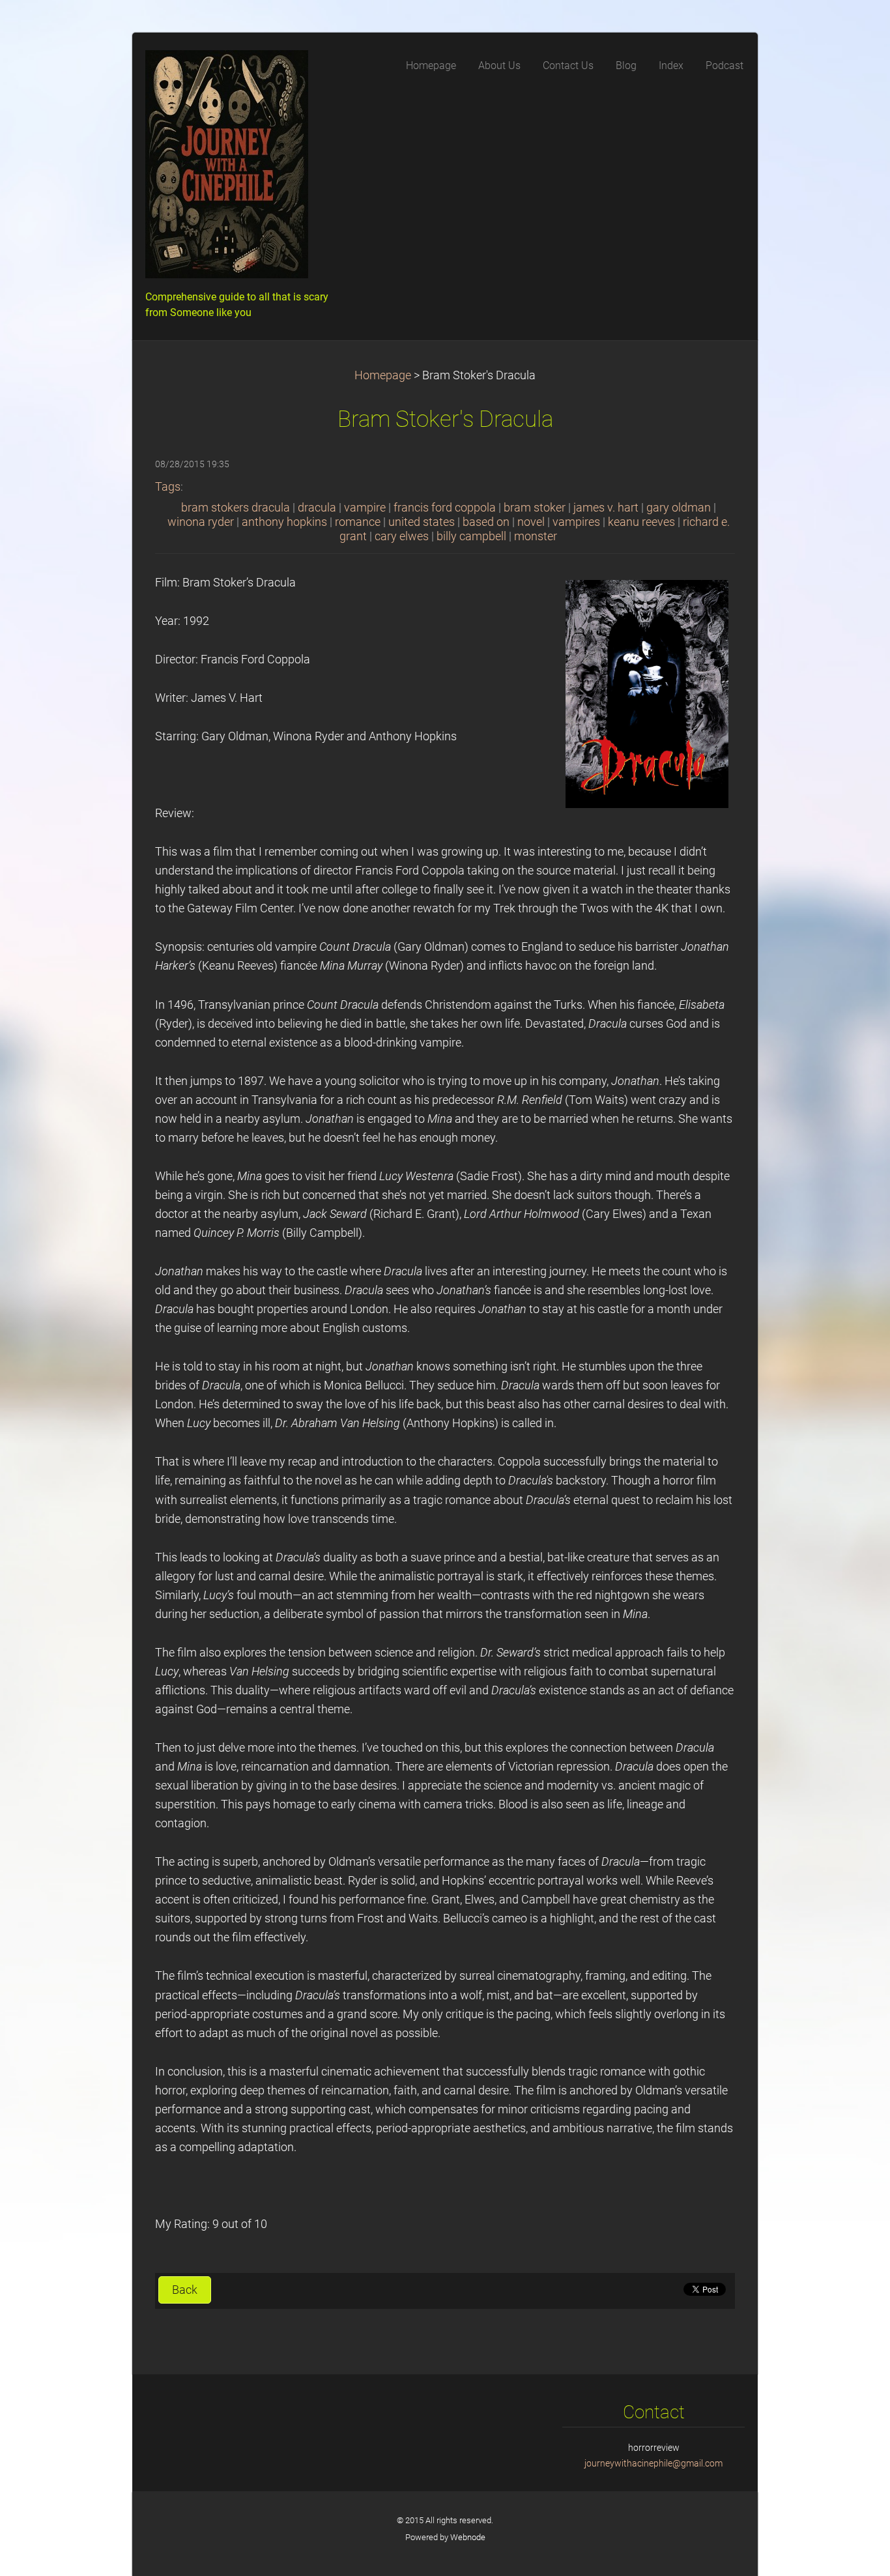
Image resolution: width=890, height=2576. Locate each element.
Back (185, 2290)
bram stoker (535, 508)
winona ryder (201, 522)
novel (531, 522)
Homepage (383, 375)
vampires (576, 522)
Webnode (468, 2537)
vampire (365, 508)
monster (536, 536)
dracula (317, 508)
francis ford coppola (445, 508)
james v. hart (606, 508)
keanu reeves (641, 522)
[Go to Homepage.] (243, 168)
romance (358, 522)
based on (486, 522)
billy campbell (471, 536)
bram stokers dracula (236, 508)
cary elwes (402, 536)
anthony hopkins (284, 522)
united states (422, 522)
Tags (168, 487)
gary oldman (679, 508)
